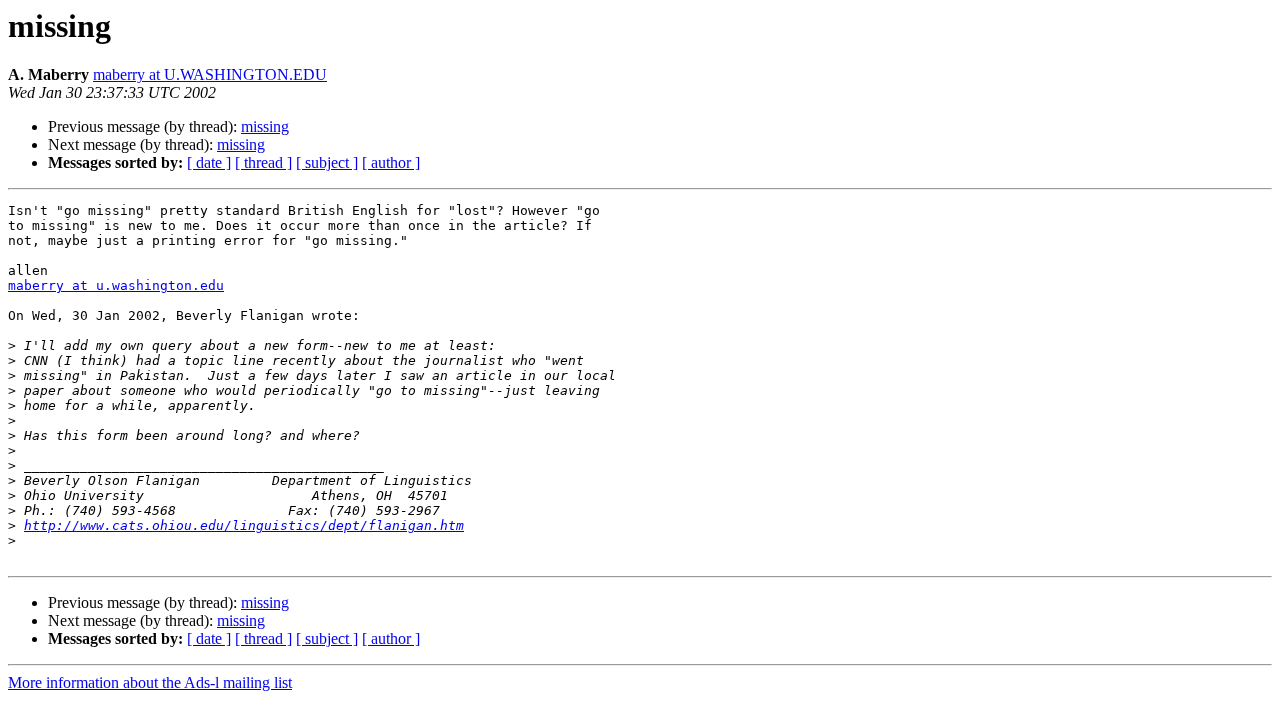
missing (265, 126)
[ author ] (391, 162)
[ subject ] (327, 162)
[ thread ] (263, 162)
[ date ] (209, 162)
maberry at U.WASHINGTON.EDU (210, 74)
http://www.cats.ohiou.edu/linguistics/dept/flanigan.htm (244, 525)
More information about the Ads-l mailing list (150, 682)
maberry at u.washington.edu (116, 285)
